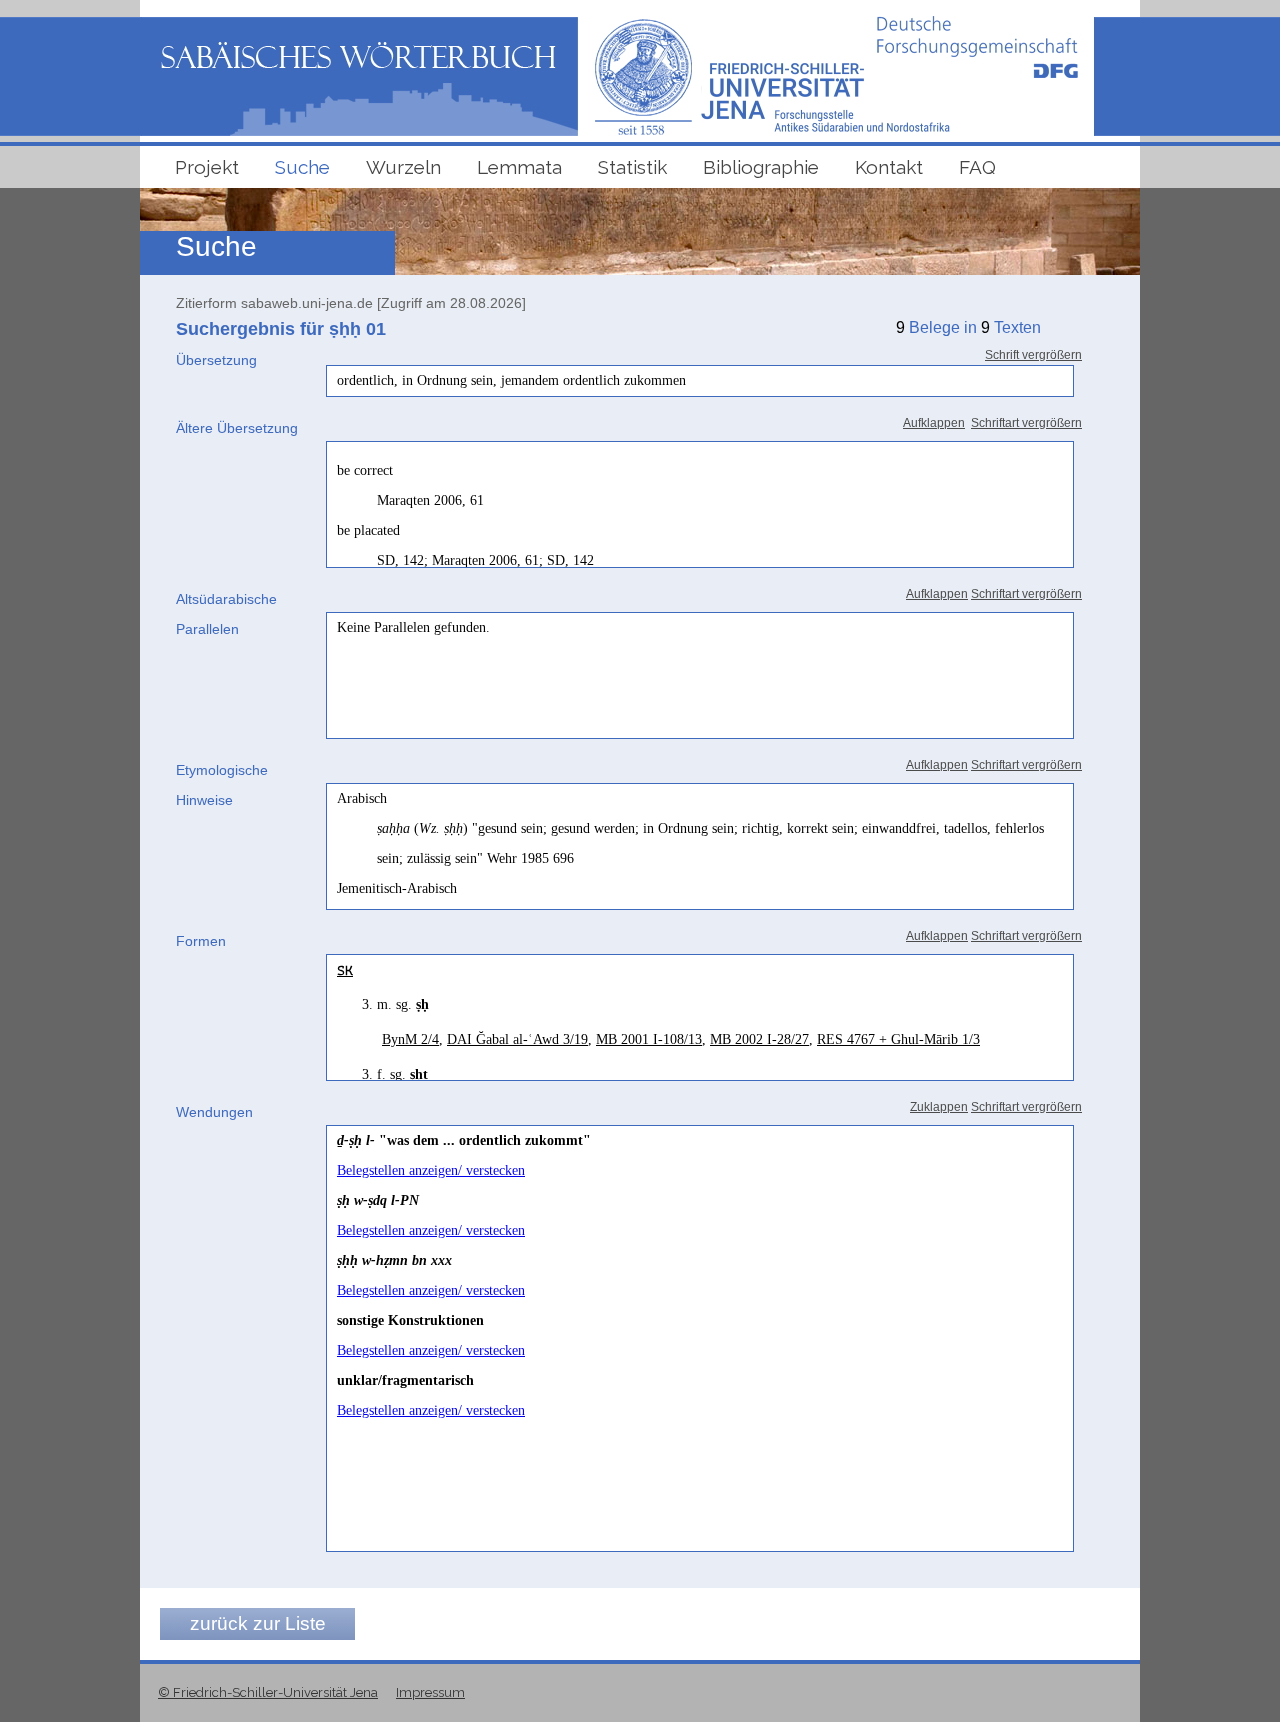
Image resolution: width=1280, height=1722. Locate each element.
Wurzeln (403, 167)
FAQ (977, 167)
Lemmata (519, 167)
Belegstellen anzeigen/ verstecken (431, 1170)
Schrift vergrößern (1033, 355)
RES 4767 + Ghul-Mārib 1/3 (898, 1039)
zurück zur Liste (258, 1623)
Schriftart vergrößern (1026, 423)
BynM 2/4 (410, 1039)
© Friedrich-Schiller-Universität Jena (268, 1692)
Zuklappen (939, 1107)
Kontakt (889, 167)
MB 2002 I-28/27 (759, 1039)
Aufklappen (934, 423)
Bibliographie (761, 167)
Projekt (207, 167)
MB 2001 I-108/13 (649, 1039)
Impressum (430, 1692)
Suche (302, 167)
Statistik (632, 167)
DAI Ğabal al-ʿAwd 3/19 (517, 1039)
